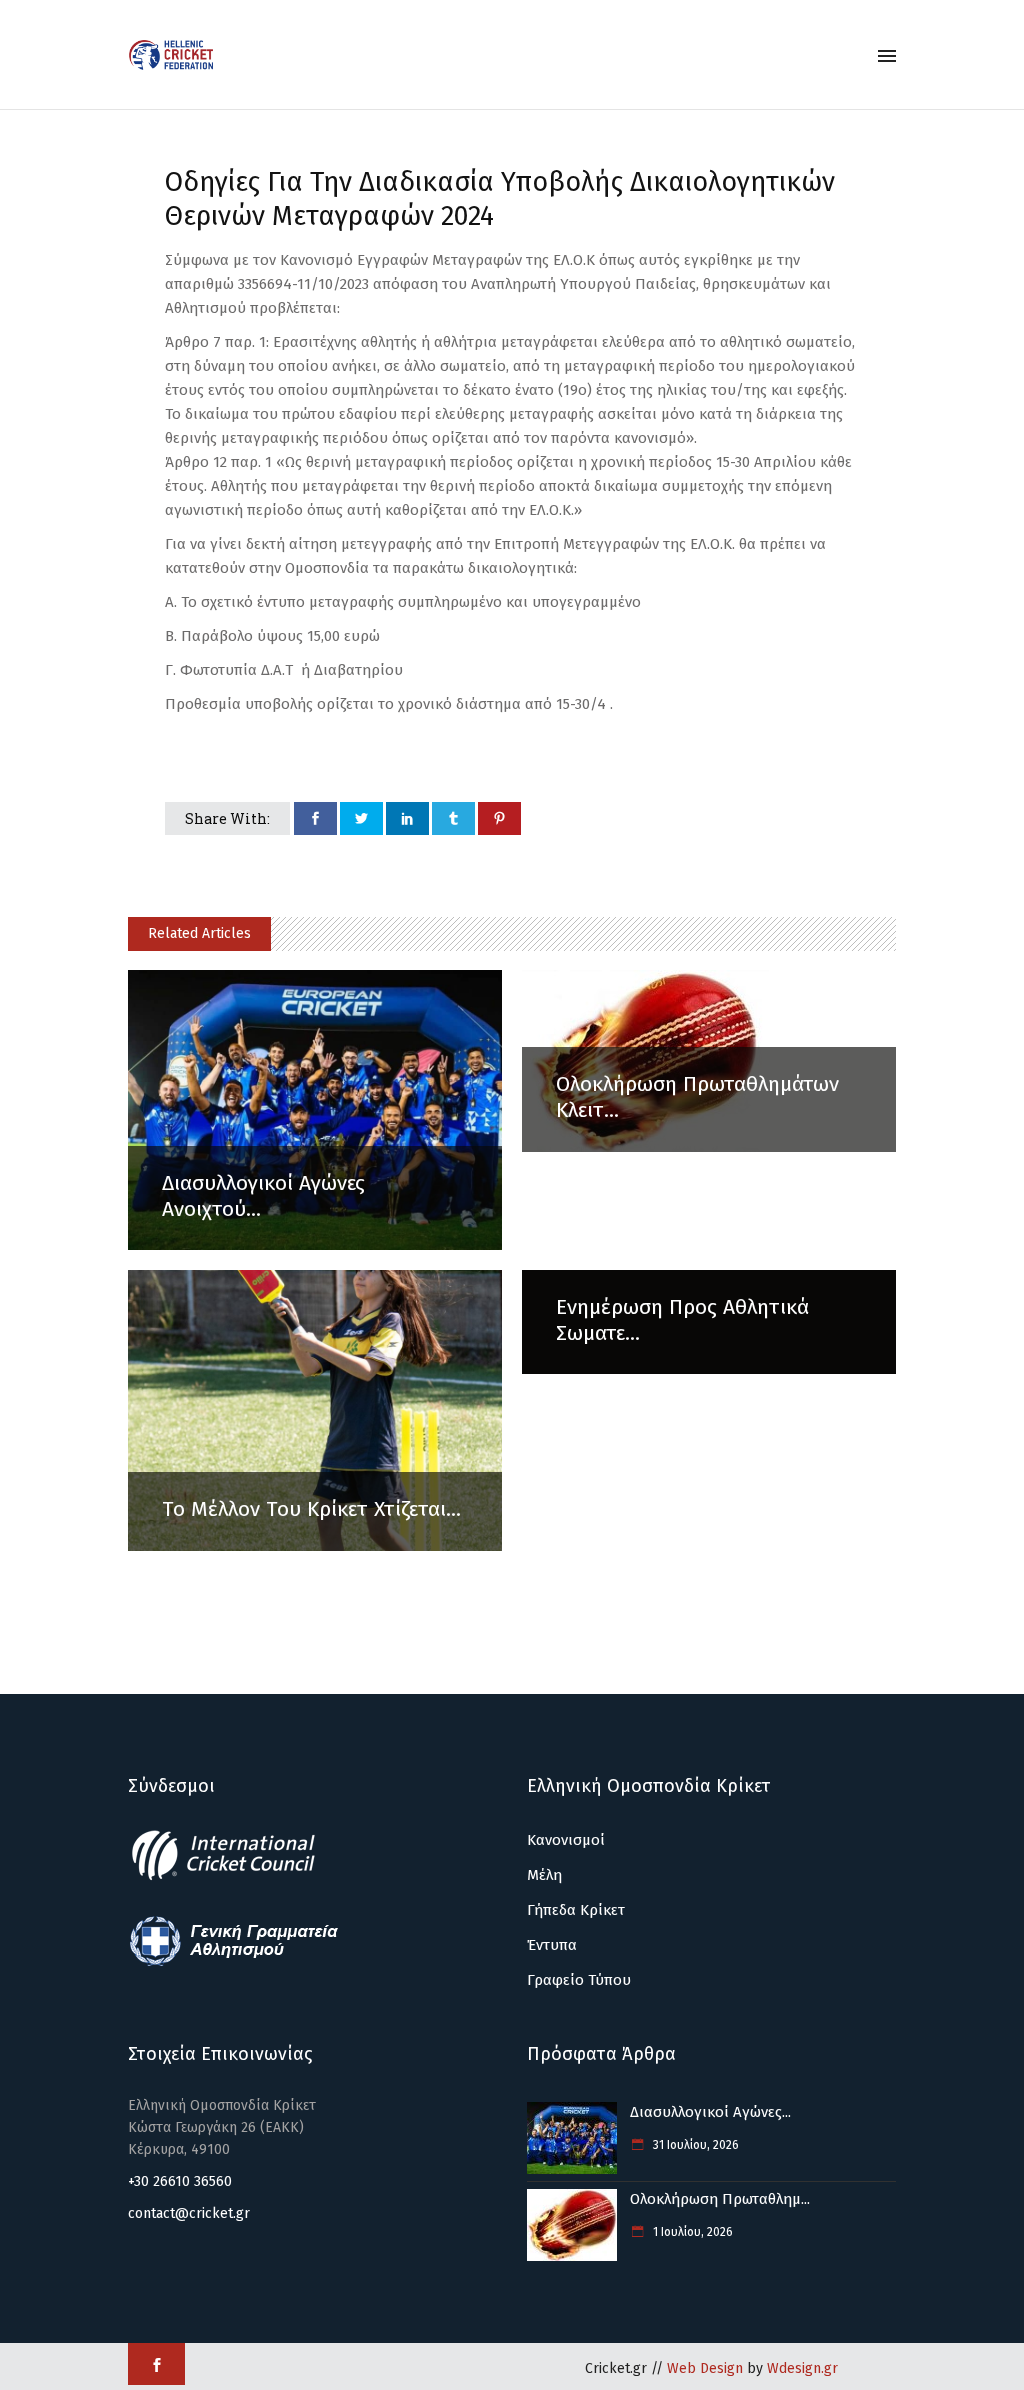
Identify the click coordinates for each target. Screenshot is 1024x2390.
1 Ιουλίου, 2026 (691, 2232)
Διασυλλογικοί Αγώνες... (710, 2112)
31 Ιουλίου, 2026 (694, 2145)
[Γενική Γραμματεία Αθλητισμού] (234, 1963)
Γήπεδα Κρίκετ (576, 1910)
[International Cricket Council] (234, 1877)
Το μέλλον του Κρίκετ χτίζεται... (311, 1509)
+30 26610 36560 (180, 2181)
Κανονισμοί (566, 1840)
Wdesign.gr (802, 2368)
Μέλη (544, 1875)
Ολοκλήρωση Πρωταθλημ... (720, 2199)
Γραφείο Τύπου (579, 1980)
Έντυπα (552, 1945)
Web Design (705, 2368)
